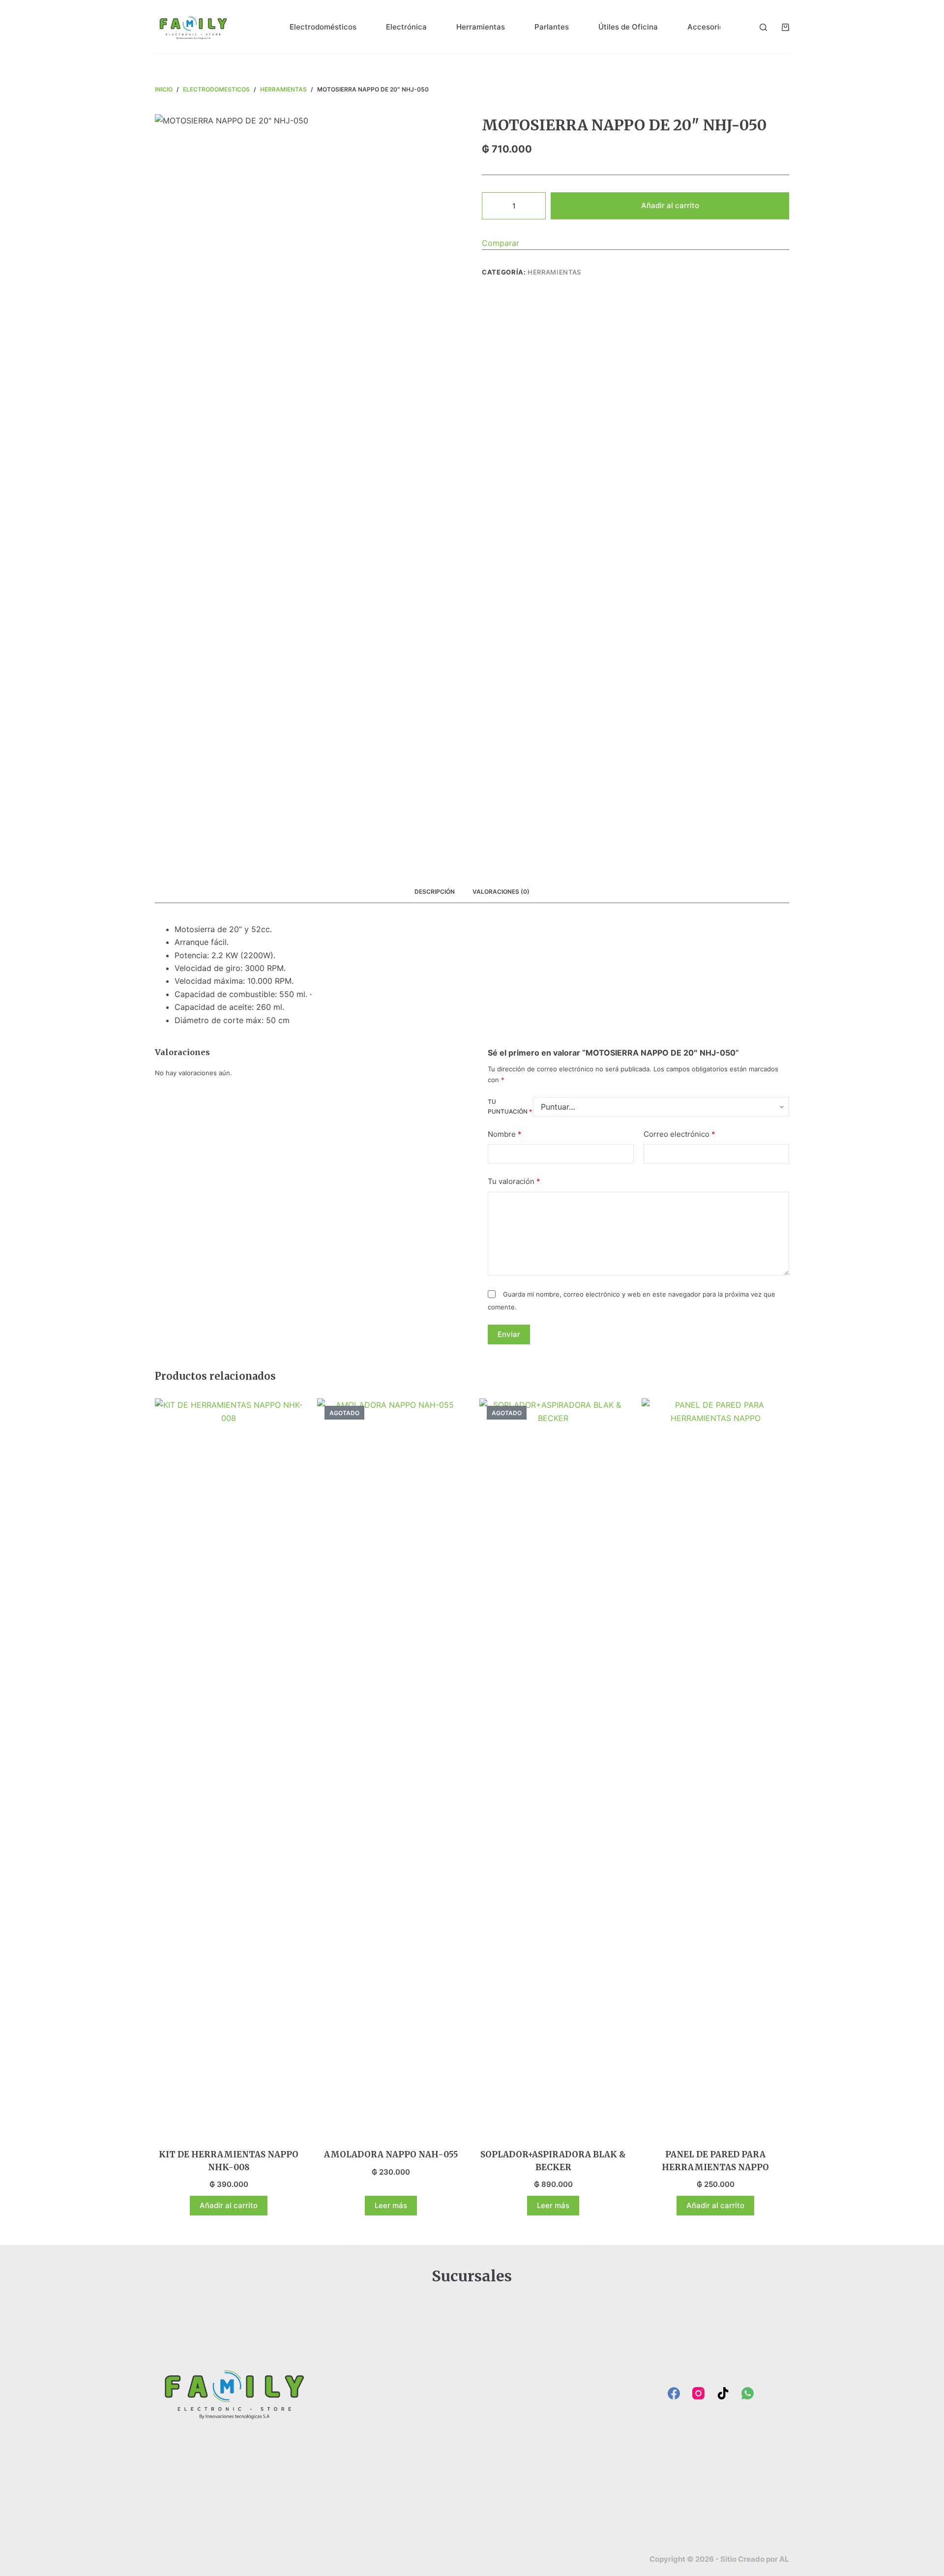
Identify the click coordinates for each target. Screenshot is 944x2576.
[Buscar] (763, 27)
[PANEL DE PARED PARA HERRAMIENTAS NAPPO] (715, 1767)
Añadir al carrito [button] (229, 2205)
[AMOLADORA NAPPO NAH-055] (391, 1767)
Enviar (509, 1334)
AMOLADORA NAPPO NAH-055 (391, 2154)
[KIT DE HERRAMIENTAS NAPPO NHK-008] (229, 1767)
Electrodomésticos (323, 27)
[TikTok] (723, 2393)
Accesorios (708, 27)
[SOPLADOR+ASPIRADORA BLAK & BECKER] (553, 1767)
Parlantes (552, 27)
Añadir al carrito (670, 205)
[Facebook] (674, 2393)
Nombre (505, 1134)
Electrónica (406, 27)
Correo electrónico (679, 1134)
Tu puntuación (510, 1106)
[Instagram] (698, 2393)
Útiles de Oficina (628, 27)
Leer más (391, 2205)
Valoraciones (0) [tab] (501, 892)
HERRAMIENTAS (554, 272)
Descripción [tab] (435, 892)
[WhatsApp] (748, 2393)
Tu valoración (514, 1181)
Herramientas (481, 27)
